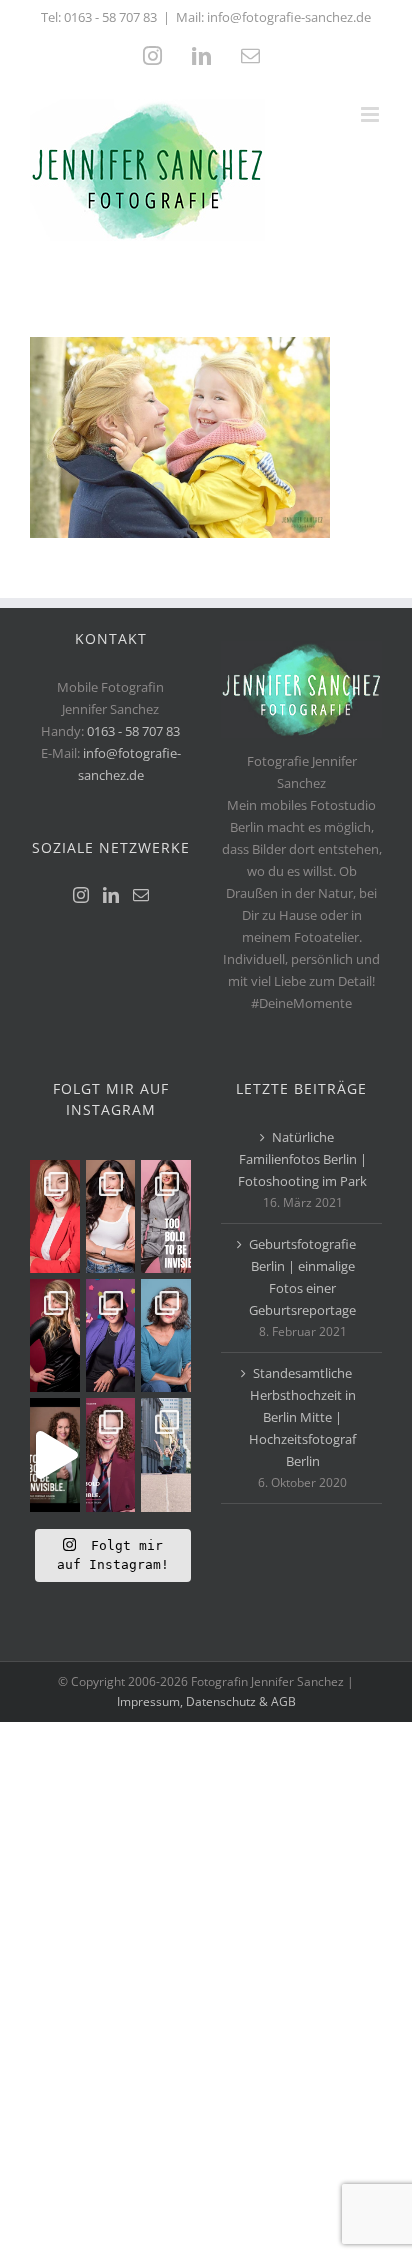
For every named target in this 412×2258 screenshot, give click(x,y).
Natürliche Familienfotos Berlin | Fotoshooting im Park (302, 1159)
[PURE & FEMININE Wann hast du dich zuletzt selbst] (111, 1216)
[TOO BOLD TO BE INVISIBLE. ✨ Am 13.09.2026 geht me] (111, 1454)
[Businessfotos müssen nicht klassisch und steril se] (111, 1335)
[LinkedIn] (111, 895)
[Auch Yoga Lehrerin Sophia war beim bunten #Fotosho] (166, 1335)
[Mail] (141, 895)
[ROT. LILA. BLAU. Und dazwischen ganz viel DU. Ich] (55, 1216)
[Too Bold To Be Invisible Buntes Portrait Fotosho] (55, 1454)
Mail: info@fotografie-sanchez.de (273, 17)
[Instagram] (81, 895)
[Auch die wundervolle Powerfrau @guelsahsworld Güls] (166, 1216)
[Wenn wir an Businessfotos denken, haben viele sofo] (166, 1454)
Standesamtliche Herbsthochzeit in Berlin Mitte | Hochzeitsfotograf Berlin (302, 1417)
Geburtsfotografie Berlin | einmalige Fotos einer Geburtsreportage (302, 1277)
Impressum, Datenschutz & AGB (206, 1701)
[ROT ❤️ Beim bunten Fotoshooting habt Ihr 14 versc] (55, 1335)
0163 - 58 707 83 (110, 17)
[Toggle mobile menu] (371, 114)
